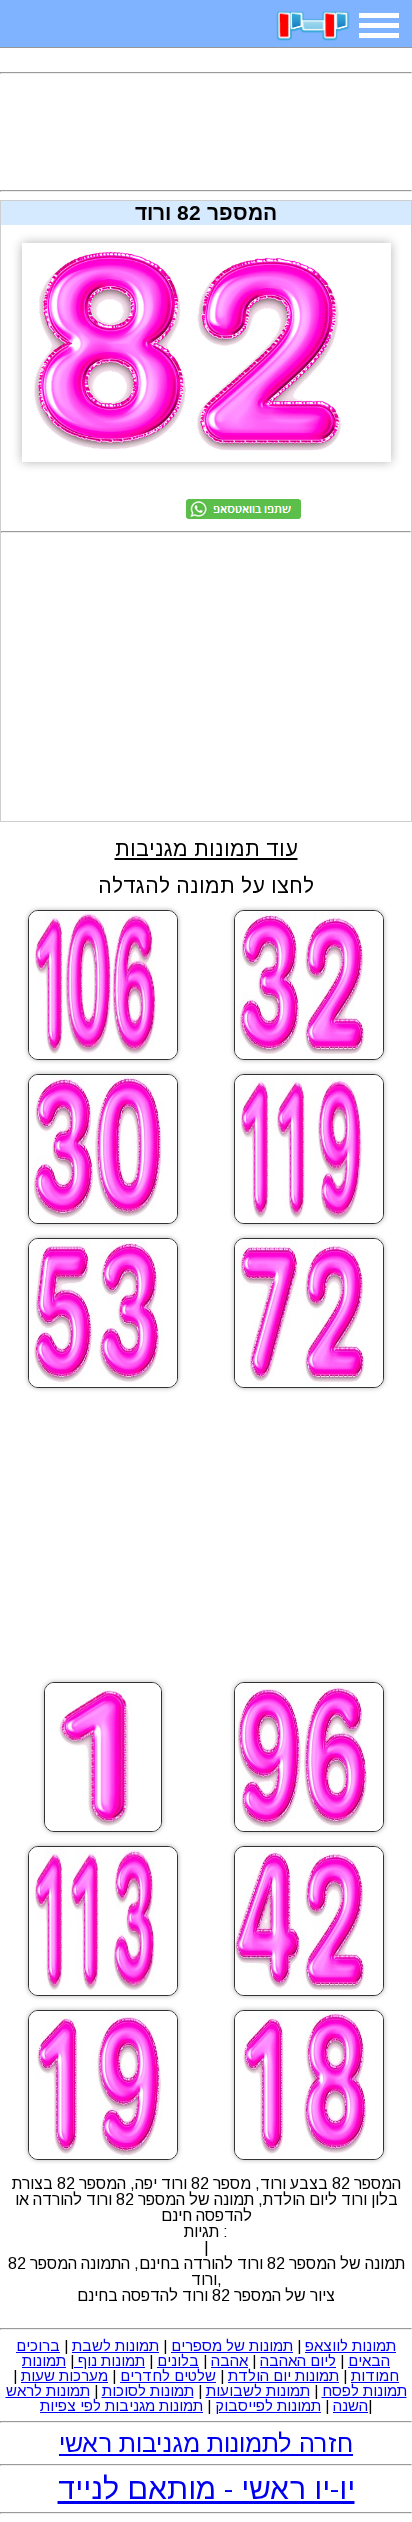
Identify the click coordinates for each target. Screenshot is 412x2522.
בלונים (178, 2360)
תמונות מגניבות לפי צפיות (121, 2405)
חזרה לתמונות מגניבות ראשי (206, 2443)
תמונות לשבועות (258, 2390)
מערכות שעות (64, 2375)
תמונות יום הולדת (283, 2375)
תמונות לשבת (115, 2345)
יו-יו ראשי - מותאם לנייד (206, 2488)
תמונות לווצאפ (350, 2345)
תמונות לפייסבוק (268, 2405)
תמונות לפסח (364, 2390)
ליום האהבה (298, 2360)
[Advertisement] (206, 132)
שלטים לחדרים (168, 2375)
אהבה (229, 2360)
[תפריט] (379, 25)
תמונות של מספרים (232, 2345)
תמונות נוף (109, 2360)
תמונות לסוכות (148, 2390)
